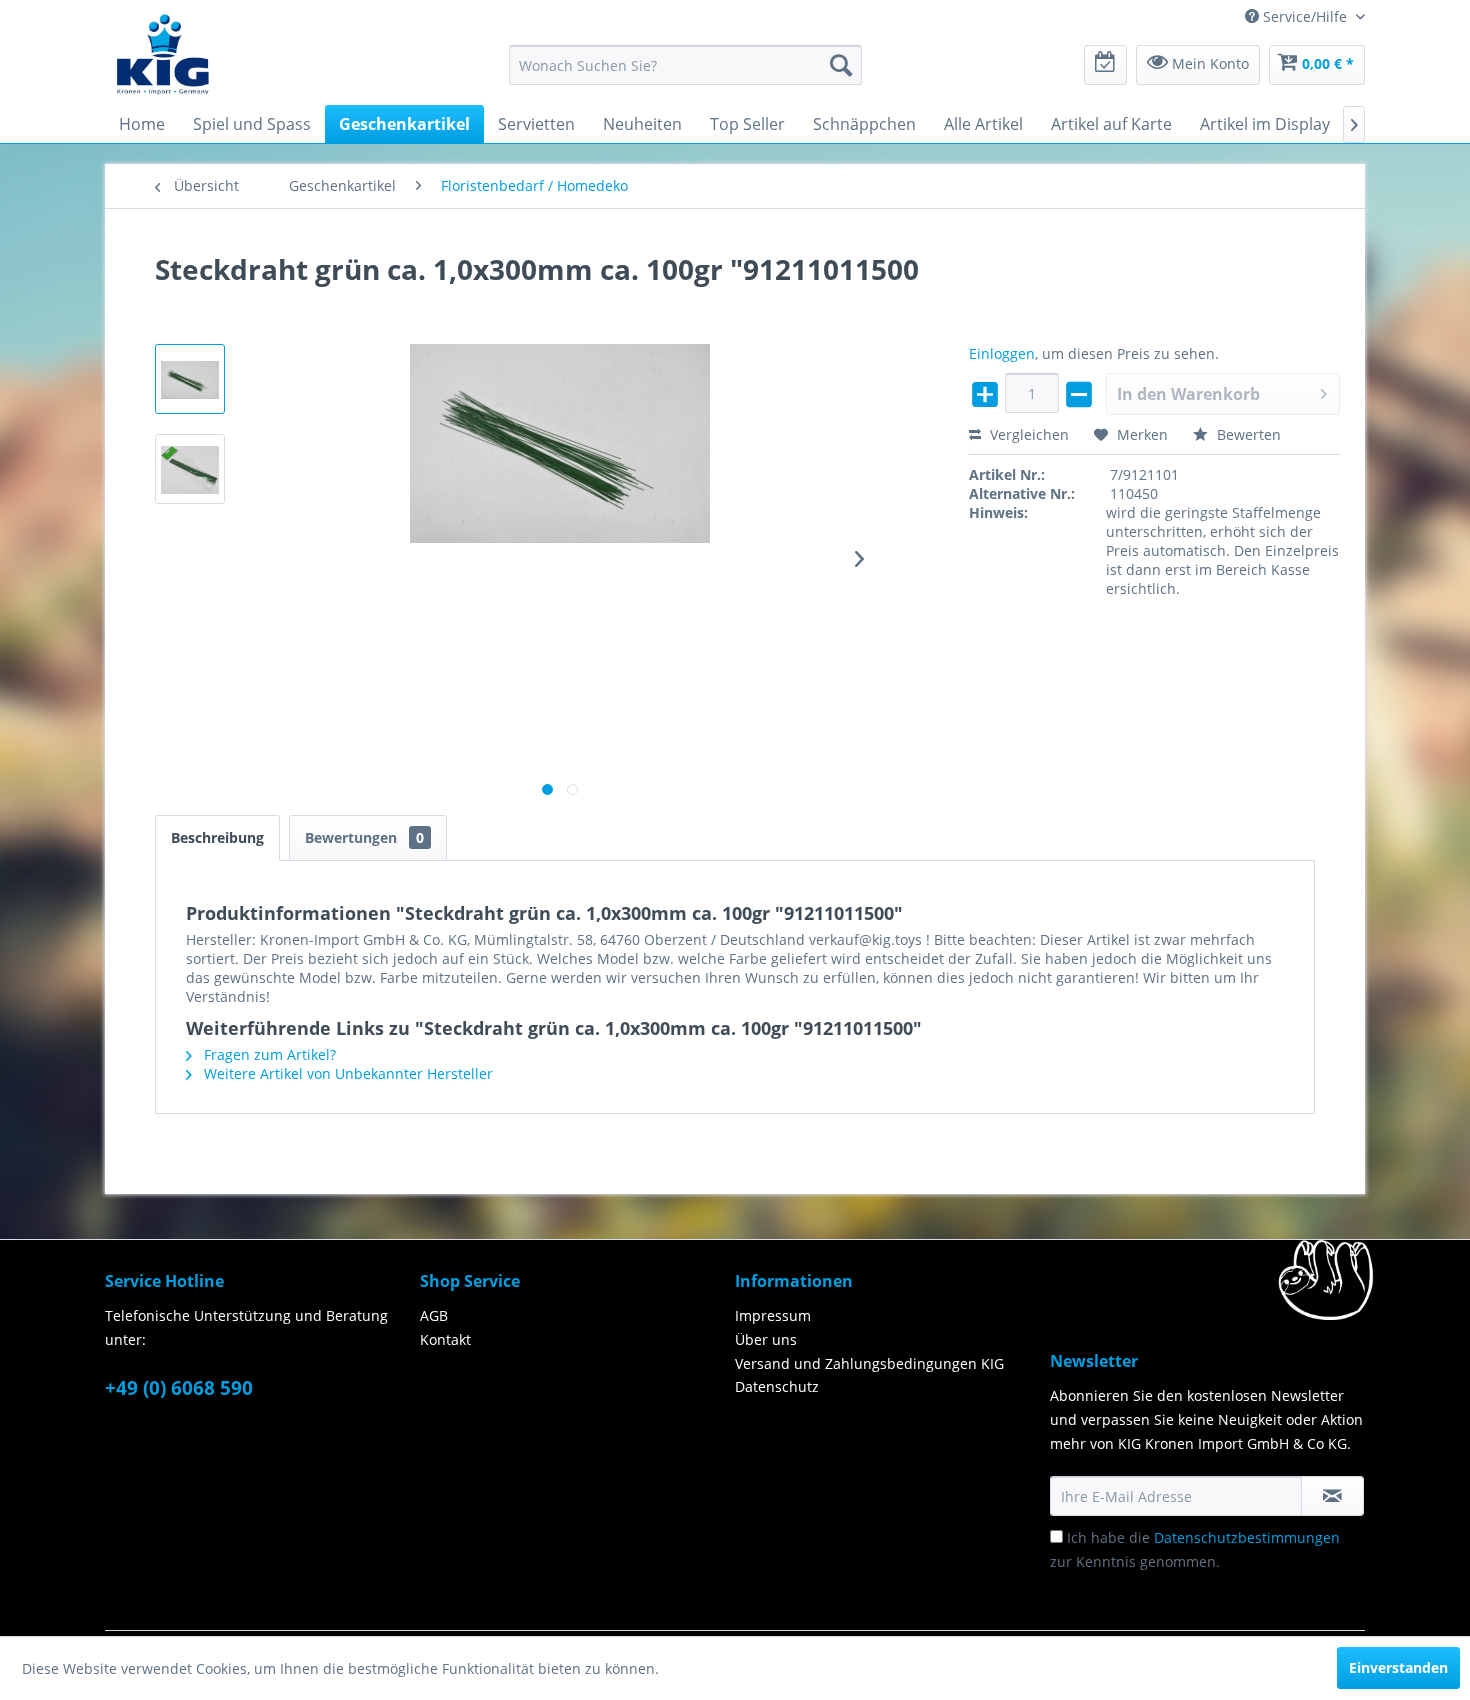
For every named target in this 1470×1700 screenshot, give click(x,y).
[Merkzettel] (1105, 65)
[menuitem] (685, 65)
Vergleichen (1027, 434)
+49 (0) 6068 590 (179, 1388)
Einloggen (1002, 353)
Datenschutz (777, 1386)
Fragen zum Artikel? (268, 1054)
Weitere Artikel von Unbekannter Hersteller (346, 1073)
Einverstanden (1398, 1667)
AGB (434, 1315)
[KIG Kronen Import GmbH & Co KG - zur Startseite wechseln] (163, 53)
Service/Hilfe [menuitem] (1305, 16)
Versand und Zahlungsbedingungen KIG (869, 1363)
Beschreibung (217, 837)
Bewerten (1247, 434)
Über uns (766, 1339)
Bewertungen (364, 837)
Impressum (773, 1315)
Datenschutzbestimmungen (1247, 1537)
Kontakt (445, 1339)
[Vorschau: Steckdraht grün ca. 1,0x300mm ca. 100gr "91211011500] (190, 379)
